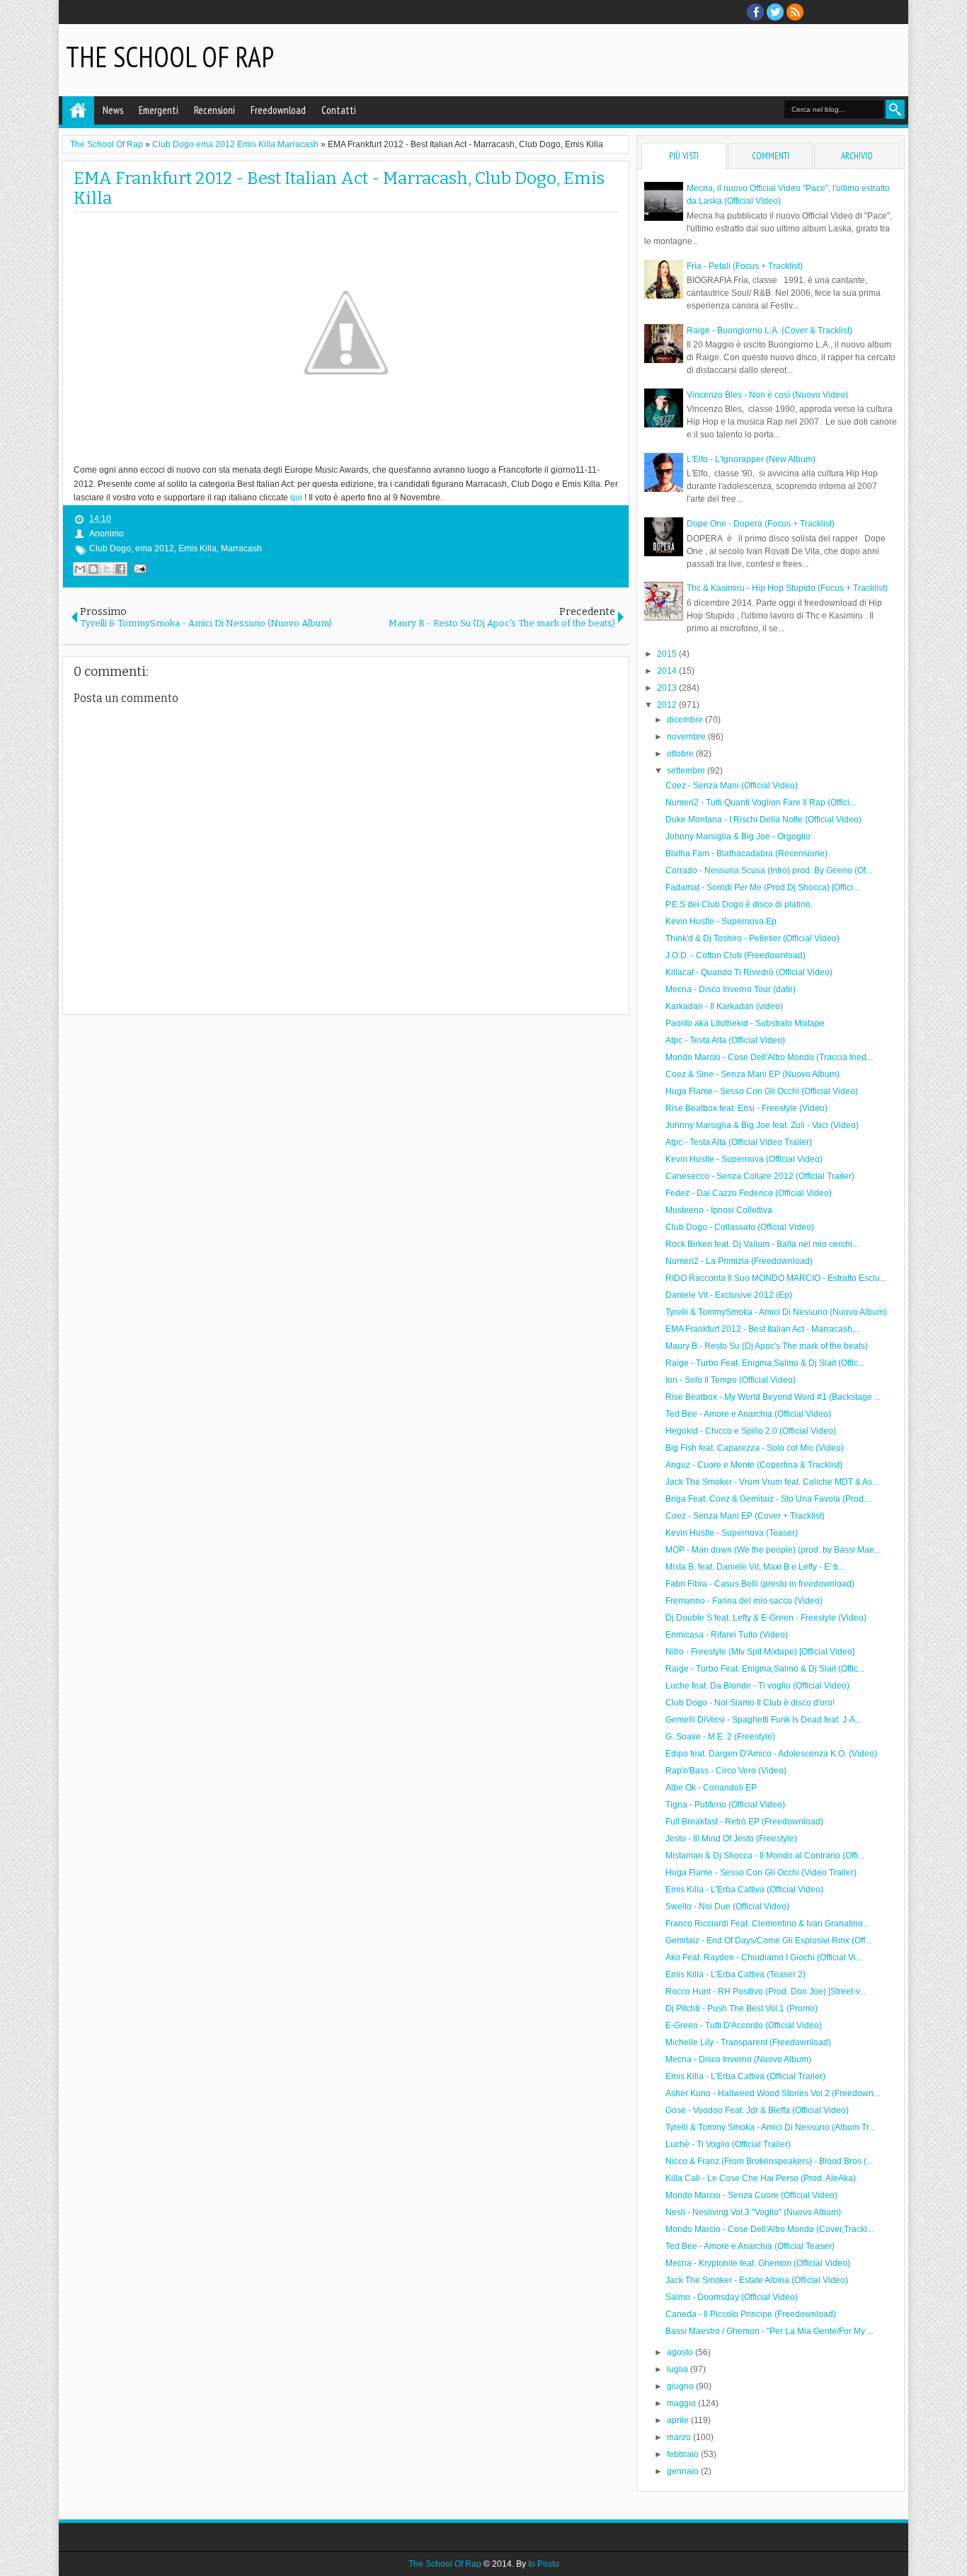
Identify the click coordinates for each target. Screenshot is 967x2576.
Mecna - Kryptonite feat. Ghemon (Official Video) (758, 2263)
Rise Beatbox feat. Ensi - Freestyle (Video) (746, 1108)
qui (296, 498)
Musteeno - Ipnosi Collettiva (719, 1210)
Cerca (895, 109)
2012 (668, 705)
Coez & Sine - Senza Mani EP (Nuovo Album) (753, 1074)
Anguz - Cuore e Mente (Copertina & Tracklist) (754, 1465)
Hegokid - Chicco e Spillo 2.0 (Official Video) (751, 1431)
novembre (687, 737)
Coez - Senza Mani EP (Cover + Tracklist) (745, 1516)
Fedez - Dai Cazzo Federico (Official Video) (749, 1193)
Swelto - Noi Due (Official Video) (727, 1907)
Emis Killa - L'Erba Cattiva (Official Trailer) (745, 2076)
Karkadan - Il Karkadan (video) (724, 1006)
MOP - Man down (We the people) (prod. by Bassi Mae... (773, 1550)
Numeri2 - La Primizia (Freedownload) (739, 1261)
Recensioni (214, 110)
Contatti (339, 110)
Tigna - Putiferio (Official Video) (725, 1805)
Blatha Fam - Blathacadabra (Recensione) (746, 853)
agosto (681, 2352)
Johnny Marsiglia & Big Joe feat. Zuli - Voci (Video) (762, 1125)
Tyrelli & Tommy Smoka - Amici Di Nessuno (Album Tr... (770, 2127)
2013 (668, 688)
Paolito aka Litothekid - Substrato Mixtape (745, 1023)
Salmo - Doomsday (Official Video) (732, 2297)
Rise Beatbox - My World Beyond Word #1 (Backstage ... (773, 1397)
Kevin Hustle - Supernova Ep (721, 921)
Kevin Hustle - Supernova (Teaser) (732, 1533)
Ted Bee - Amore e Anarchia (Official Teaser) (750, 2246)
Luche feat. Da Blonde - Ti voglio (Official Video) (757, 1686)
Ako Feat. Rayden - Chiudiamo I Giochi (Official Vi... (764, 1957)
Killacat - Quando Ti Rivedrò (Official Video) (749, 972)
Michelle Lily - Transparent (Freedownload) (748, 2042)
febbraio (684, 2454)
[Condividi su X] (107, 569)
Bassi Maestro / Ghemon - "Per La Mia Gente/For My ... (769, 2331)
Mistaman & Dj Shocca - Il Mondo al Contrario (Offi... (765, 1856)
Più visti (684, 156)
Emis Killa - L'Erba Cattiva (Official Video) (744, 1890)
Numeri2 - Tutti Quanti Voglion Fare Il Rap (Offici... (761, 803)
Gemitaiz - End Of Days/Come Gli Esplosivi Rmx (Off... (768, 1940)
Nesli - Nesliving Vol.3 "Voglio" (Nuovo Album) (753, 2212)
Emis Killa (198, 548)
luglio (679, 2369)
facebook (755, 12)
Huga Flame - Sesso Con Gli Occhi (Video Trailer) (761, 1873)
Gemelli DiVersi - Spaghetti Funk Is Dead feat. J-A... (763, 1720)
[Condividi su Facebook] (120, 569)
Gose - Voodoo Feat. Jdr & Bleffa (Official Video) (757, 2110)
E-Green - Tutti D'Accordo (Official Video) (744, 2025)
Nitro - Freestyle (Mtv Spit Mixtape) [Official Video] (760, 1652)
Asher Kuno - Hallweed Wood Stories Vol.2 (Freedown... (773, 2093)
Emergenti (159, 110)
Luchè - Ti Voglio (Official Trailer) (728, 2144)
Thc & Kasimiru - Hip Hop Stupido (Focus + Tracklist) (787, 588)
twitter (775, 12)
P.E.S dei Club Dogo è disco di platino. (739, 904)
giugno (681, 2386)
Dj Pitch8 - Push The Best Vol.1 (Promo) (742, 2008)
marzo (680, 2437)
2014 (668, 671)
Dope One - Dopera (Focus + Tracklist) (761, 524)
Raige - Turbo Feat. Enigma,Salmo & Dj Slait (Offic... (765, 1363)
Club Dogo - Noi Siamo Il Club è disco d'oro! (750, 1703)
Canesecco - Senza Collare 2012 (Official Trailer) (760, 1176)
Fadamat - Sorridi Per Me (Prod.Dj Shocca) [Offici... (762, 887)
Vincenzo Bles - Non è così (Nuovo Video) (767, 395)
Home (78, 110)
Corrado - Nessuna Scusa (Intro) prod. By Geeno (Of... (769, 870)
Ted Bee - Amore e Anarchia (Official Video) (748, 1414)
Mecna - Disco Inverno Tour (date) (731, 989)
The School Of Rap (170, 57)
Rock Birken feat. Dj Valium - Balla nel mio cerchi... (762, 1244)
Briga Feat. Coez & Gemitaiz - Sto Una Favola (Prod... (768, 1499)
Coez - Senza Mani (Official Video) (732, 786)
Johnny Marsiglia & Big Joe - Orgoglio (738, 836)
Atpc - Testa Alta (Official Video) (725, 1040)
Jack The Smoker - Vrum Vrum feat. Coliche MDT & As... (772, 1482)
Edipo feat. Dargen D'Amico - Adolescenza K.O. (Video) (771, 1754)
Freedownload (278, 110)
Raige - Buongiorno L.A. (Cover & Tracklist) (769, 330)
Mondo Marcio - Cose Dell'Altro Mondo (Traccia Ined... (769, 1057)
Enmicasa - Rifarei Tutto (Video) (727, 1635)
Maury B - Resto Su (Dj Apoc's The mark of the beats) (767, 1346)
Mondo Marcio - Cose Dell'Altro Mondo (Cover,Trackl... (769, 2229)
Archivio (857, 156)
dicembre (686, 720)
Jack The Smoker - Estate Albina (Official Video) (757, 2280)
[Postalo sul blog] (93, 569)
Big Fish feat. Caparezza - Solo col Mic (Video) (755, 1448)
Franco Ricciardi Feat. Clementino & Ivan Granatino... (767, 1924)
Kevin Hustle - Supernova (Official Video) (744, 1159)
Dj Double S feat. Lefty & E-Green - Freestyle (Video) (766, 1618)
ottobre (681, 754)
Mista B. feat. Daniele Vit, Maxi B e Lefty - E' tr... (755, 1567)
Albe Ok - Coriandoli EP (711, 1788)
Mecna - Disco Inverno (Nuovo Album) (738, 2059)
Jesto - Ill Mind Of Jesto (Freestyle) (731, 1839)
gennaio (684, 2471)
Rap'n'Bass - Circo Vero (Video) (726, 1771)
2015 (668, 654)
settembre (687, 771)
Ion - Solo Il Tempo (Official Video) (731, 1380)
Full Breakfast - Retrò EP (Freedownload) (744, 1822)
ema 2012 (155, 548)
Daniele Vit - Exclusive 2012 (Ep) (729, 1295)
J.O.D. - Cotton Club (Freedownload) (736, 955)
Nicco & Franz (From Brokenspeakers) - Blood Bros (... (769, 2161)
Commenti (771, 156)
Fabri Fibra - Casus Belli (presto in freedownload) (760, 1584)
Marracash (241, 548)
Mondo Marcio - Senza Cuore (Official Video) (751, 2195)
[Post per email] (138, 568)
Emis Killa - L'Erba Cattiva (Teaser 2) (736, 1974)
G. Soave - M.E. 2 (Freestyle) (720, 1737)
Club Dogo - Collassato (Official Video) (740, 1227)
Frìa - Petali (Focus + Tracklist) (745, 266)
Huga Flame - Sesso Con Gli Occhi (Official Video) (762, 1091)
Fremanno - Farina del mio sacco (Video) (744, 1601)
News (113, 110)
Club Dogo (110, 548)
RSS (795, 12)
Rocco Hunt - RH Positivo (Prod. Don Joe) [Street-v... (766, 1991)
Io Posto (544, 2564)
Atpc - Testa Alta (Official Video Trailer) (739, 1142)
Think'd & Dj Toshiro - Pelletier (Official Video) (753, 938)
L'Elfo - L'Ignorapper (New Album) (751, 459)
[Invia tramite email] (80, 569)
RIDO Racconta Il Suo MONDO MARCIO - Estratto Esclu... (776, 1278)
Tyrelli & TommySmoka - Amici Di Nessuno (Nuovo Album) (776, 1312)
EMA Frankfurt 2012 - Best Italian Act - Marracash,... (763, 1329)
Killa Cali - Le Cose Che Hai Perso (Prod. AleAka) (761, 2178)
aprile (679, 2420)
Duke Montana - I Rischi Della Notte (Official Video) (763, 820)
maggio (682, 2403)
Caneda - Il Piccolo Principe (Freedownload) (751, 2314)
